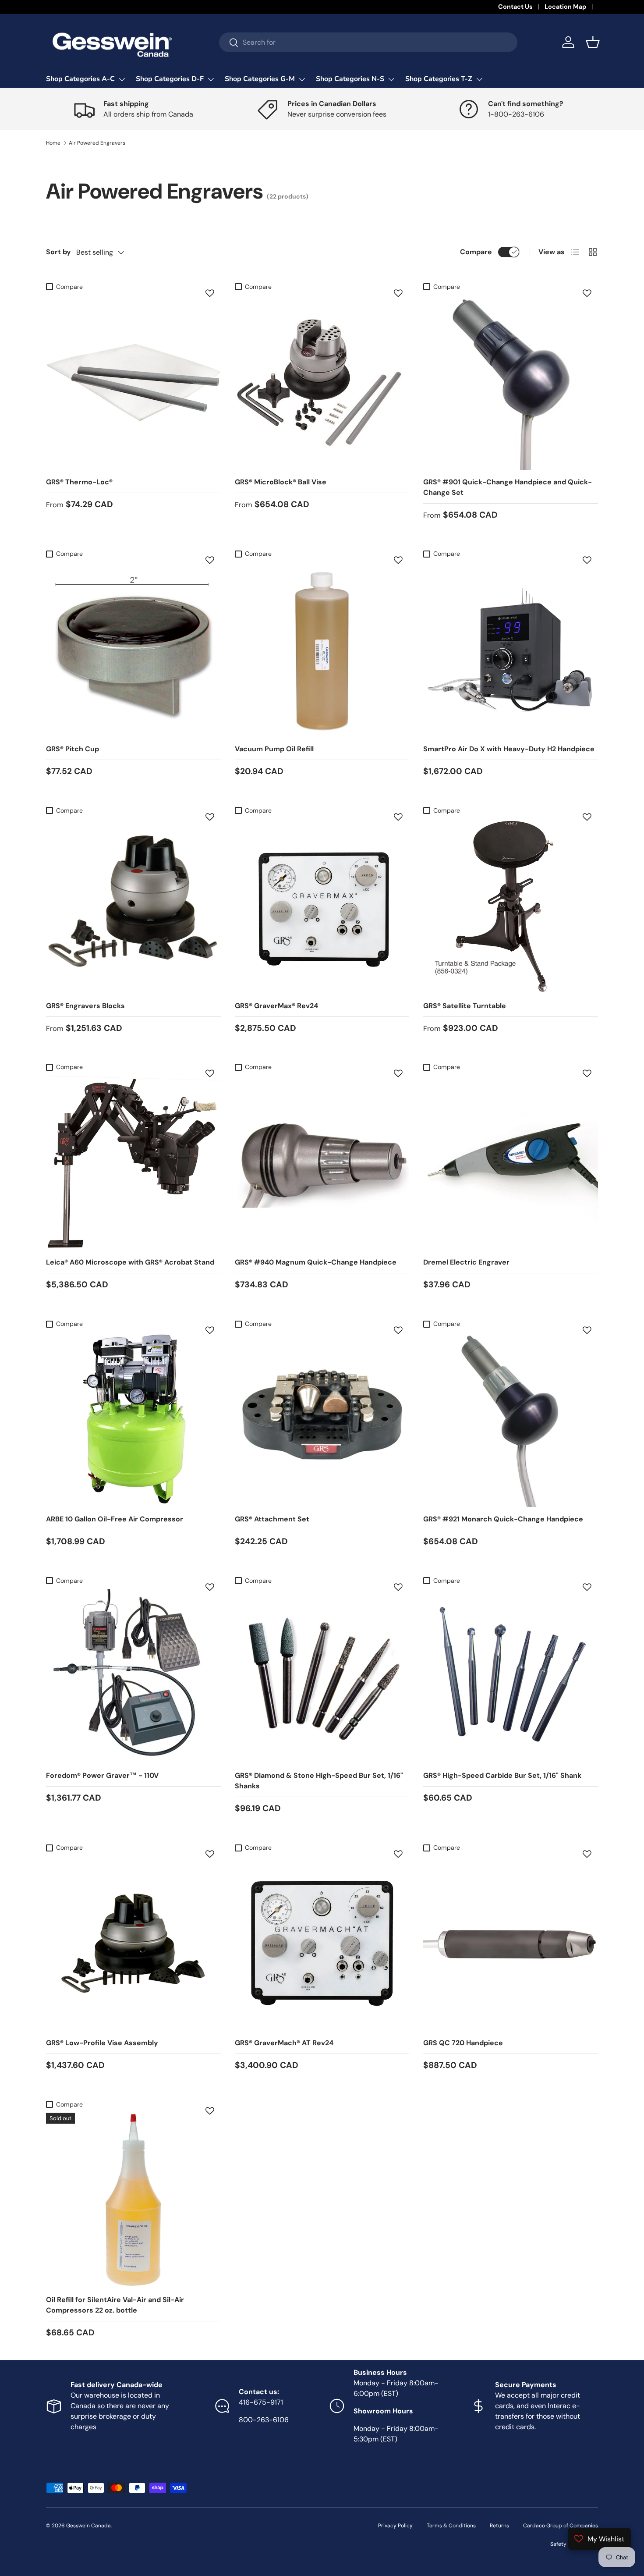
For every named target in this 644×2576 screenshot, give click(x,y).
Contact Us (515, 7)
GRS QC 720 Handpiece (463, 2043)
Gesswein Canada (88, 2526)
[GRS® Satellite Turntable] (511, 906)
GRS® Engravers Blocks (85, 1006)
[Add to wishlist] (210, 293)
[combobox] (368, 42)
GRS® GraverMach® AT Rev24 (284, 2043)
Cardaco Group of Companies (561, 2526)
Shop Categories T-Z (439, 79)
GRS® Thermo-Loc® (79, 482)
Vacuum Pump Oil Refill (274, 749)
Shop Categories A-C (80, 79)
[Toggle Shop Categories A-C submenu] (122, 79)
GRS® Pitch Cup (73, 749)
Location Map (565, 7)
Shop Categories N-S (350, 79)
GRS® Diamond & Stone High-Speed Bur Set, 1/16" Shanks (319, 1781)
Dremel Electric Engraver (466, 1262)
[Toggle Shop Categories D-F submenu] (211, 79)
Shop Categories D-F (170, 79)
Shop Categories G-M (260, 79)
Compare (476, 252)
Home (53, 143)
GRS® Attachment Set (272, 1519)
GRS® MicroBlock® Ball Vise (281, 482)
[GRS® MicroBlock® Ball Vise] (322, 382)
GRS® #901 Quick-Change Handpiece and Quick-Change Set (508, 487)
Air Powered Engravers (97, 143)
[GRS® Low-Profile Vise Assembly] (133, 1943)
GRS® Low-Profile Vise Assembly (102, 2043)
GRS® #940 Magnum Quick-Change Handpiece (316, 1262)
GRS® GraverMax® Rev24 (276, 1006)
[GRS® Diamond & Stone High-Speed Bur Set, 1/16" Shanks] (322, 1676)
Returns (499, 2526)
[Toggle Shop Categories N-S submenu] (391, 79)
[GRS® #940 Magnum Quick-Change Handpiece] (322, 1163)
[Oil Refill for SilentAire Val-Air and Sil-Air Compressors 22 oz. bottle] (133, 2200)
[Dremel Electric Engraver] (511, 1163)
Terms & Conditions (451, 2526)
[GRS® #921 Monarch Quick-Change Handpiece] (511, 1419)
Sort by (58, 252)
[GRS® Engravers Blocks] (133, 906)
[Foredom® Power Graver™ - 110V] (133, 1676)
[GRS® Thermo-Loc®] (133, 382)
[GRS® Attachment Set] (322, 1419)
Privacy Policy (395, 2526)
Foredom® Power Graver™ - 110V (102, 1775)
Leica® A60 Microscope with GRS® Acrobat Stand (130, 1262)
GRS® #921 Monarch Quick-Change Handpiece (503, 1519)
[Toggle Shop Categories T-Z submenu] (479, 79)
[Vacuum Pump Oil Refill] (322, 649)
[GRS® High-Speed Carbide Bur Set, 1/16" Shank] (511, 1676)
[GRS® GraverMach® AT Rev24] (322, 1943)
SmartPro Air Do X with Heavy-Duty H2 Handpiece (509, 749)
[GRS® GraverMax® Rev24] (322, 906)
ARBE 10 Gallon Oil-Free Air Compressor (115, 1519)
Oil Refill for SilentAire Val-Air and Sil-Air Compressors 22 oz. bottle (115, 2305)
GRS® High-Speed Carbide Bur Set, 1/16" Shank (502, 1775)
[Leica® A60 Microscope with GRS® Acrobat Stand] (133, 1163)
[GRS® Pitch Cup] (133, 649)
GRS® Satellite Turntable (465, 1006)
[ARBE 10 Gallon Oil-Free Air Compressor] (133, 1419)
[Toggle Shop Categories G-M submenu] (302, 79)
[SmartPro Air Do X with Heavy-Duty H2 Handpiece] (511, 649)
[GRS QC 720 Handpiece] (511, 1943)
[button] (593, 42)
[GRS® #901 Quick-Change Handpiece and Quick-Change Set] (511, 382)
